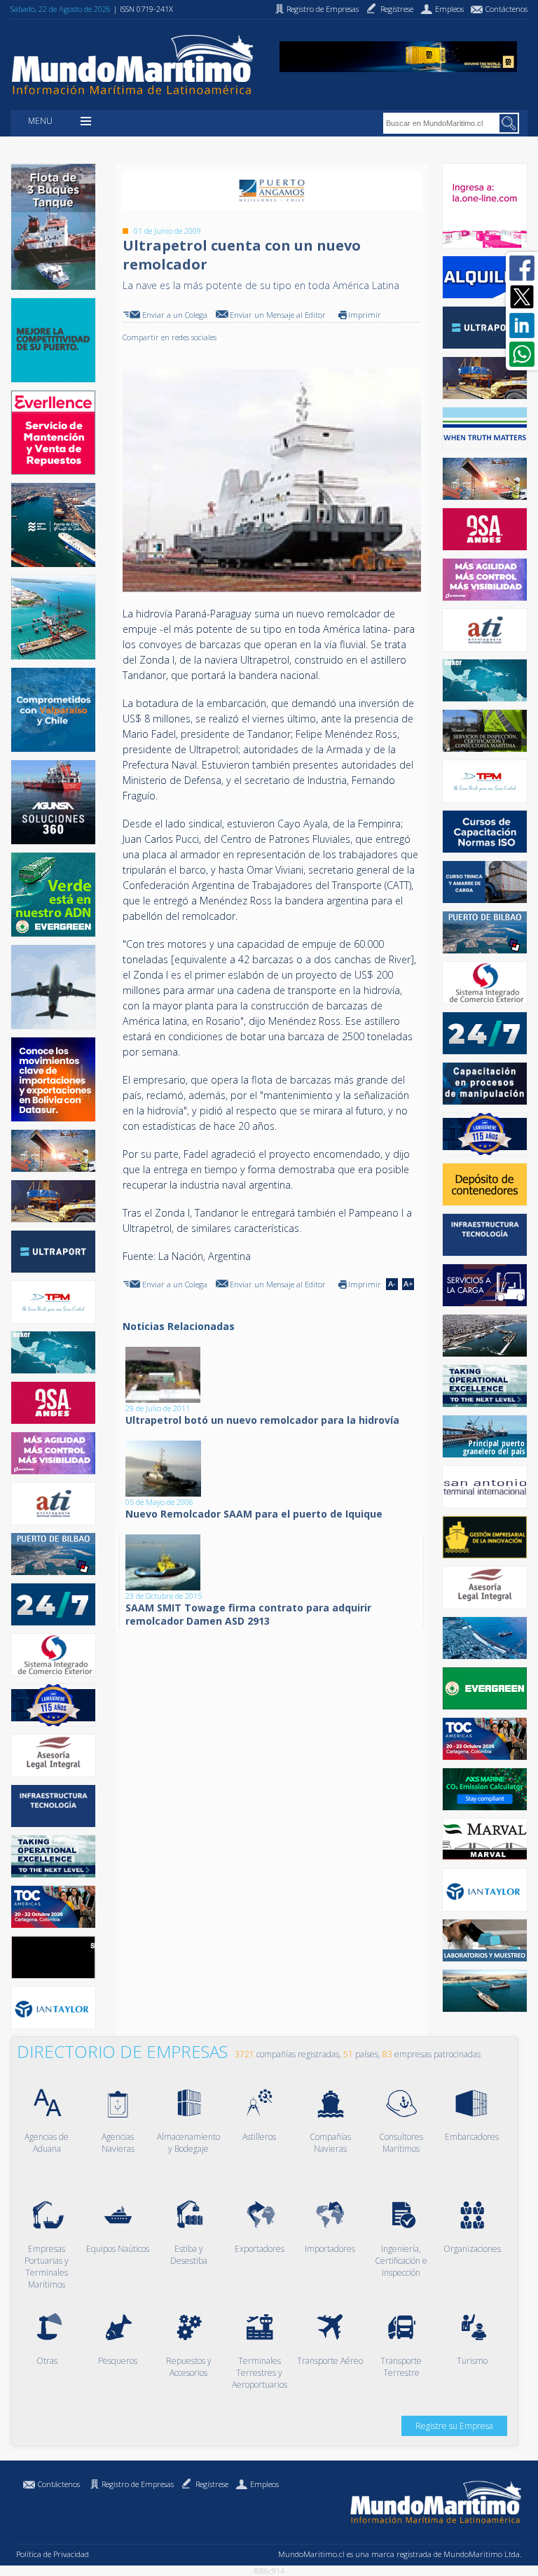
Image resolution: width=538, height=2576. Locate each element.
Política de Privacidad (53, 2554)
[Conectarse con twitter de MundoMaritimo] (522, 297)
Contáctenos (59, 2484)
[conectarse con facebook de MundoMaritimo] (522, 268)
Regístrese (212, 2484)
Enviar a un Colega (175, 315)
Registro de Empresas (138, 2484)
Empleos (264, 2484)
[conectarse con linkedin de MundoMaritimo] (522, 325)
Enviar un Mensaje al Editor (278, 315)
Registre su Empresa (454, 2426)
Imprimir (365, 315)
